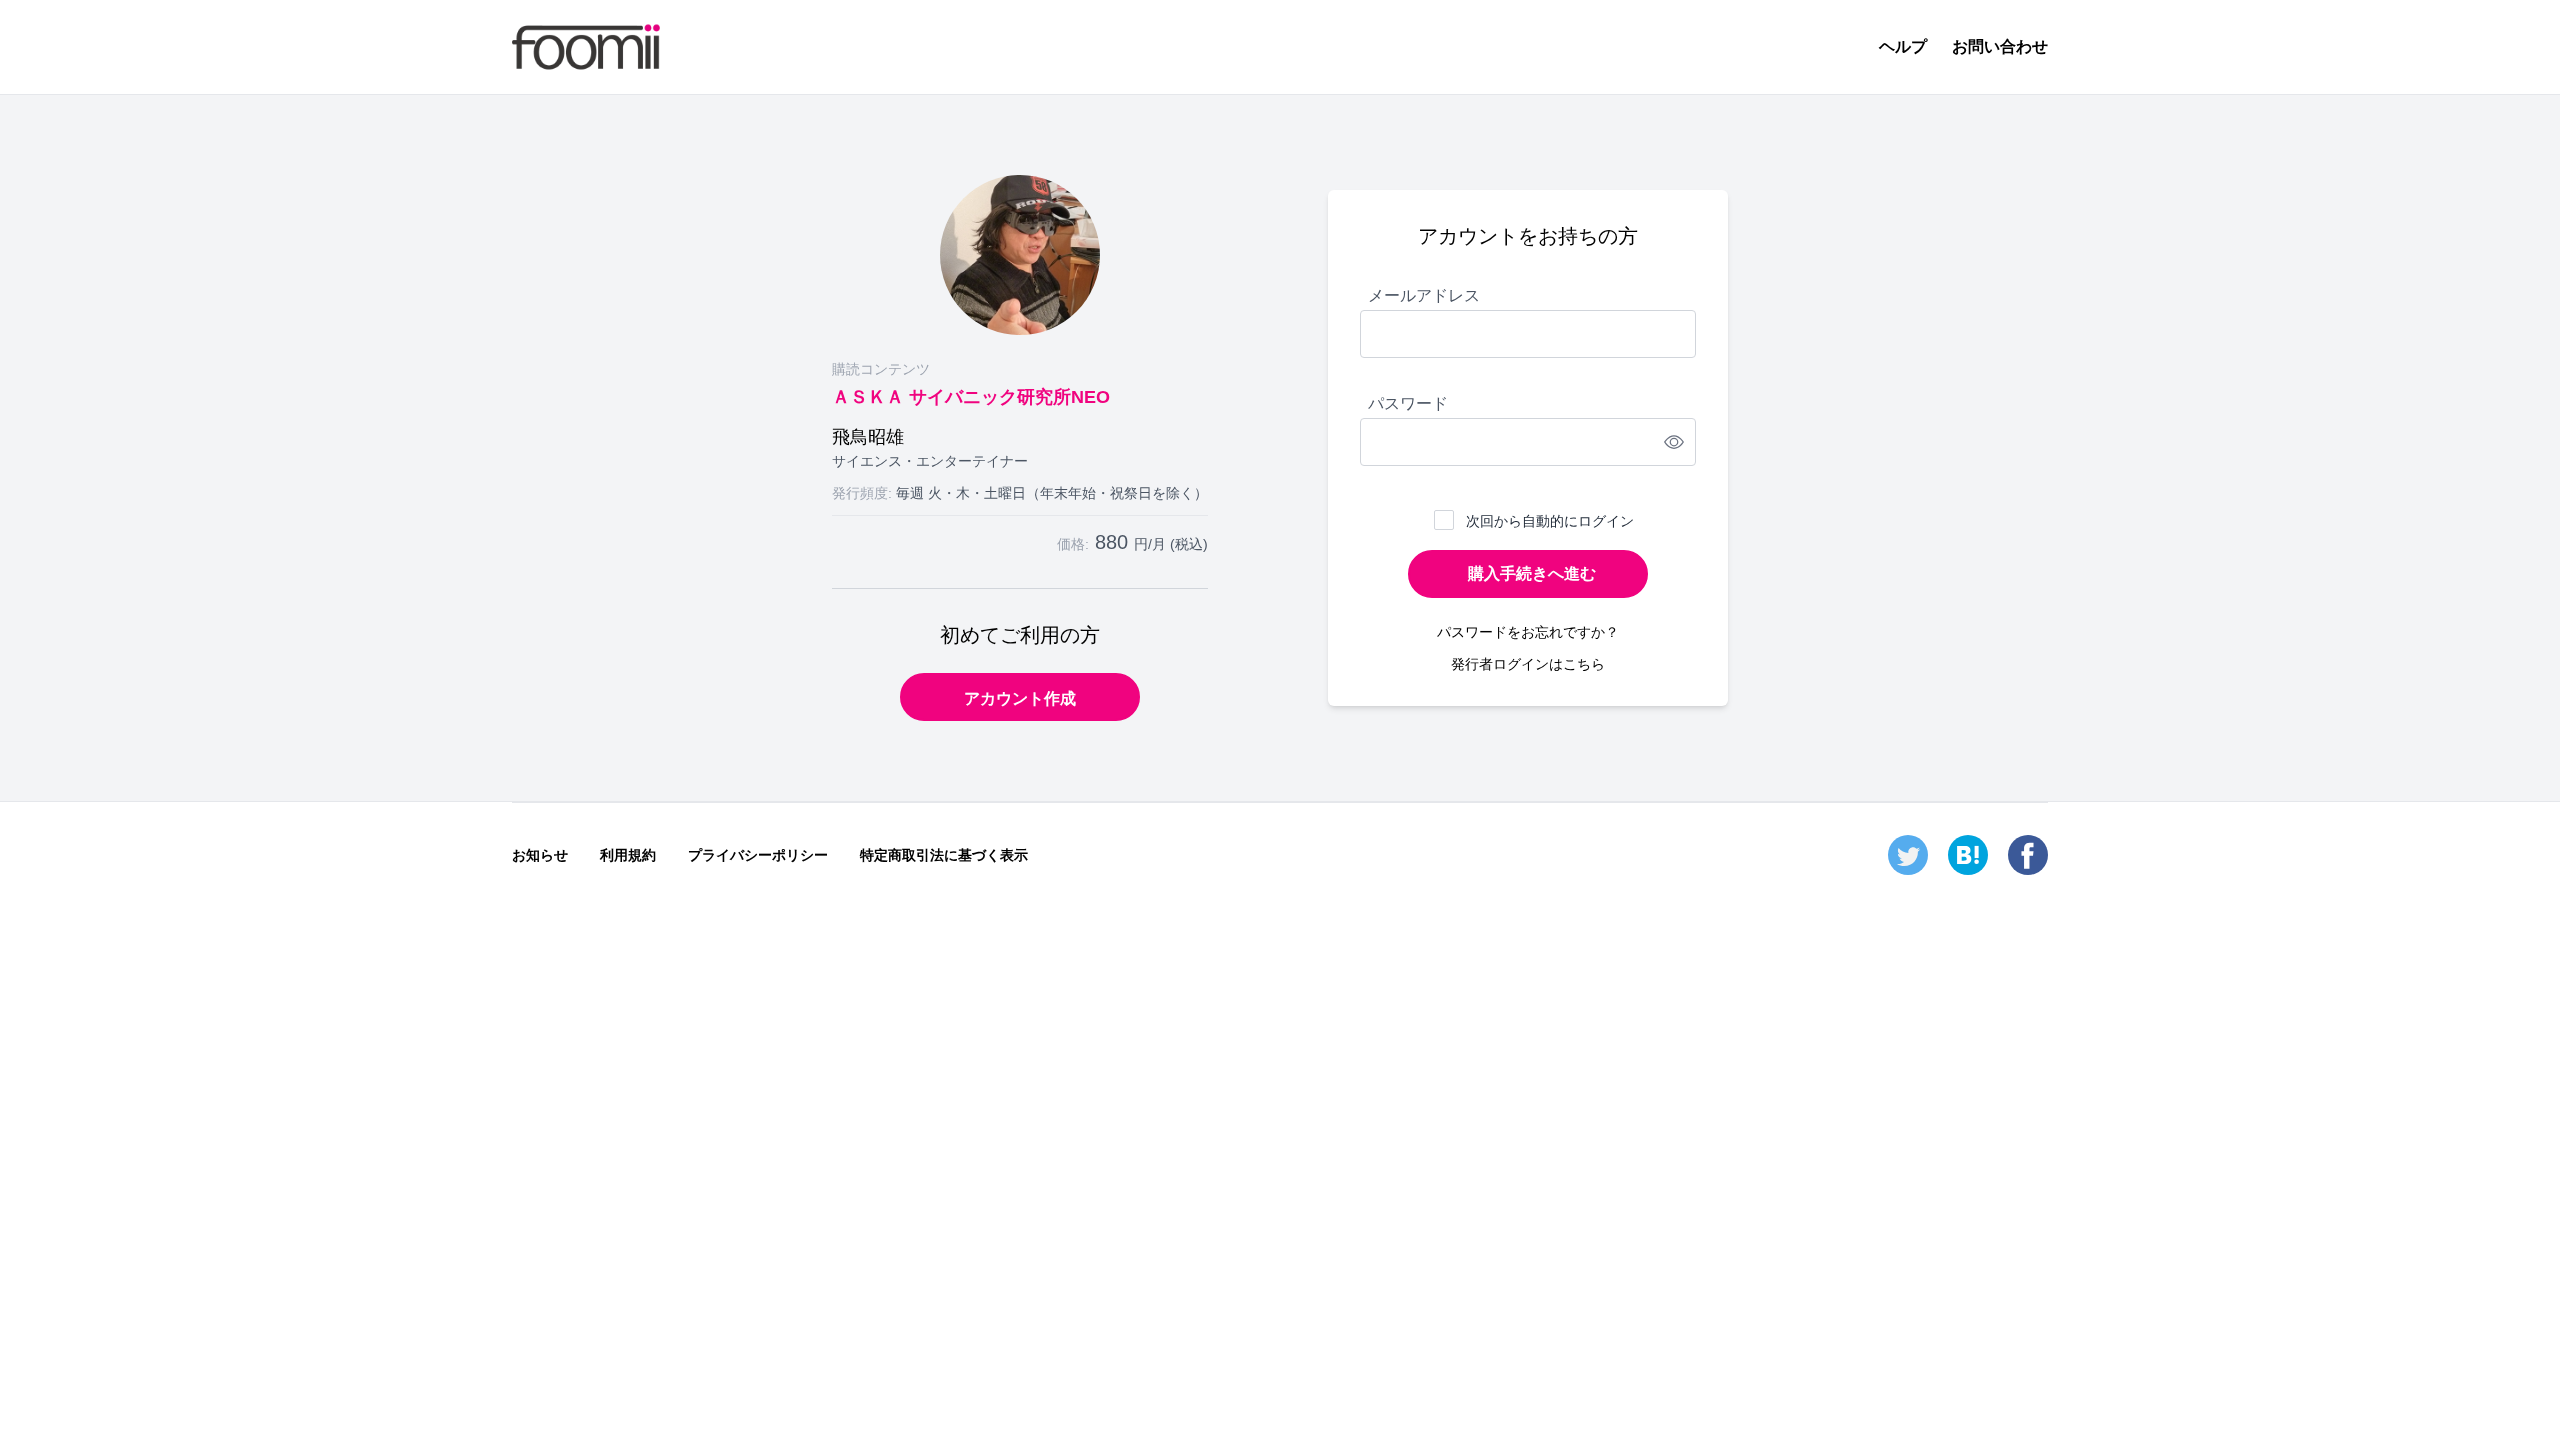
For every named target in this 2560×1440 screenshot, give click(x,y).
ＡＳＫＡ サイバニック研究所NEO (971, 397)
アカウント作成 (1020, 698)
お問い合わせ (2000, 46)
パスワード (1408, 403)
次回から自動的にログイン (1550, 521)
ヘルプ (1903, 46)
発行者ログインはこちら (1528, 664)
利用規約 (628, 855)
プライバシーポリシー (758, 855)
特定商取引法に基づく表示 (944, 855)
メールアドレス (1424, 295)
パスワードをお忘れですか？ (1528, 632)
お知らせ (540, 855)
